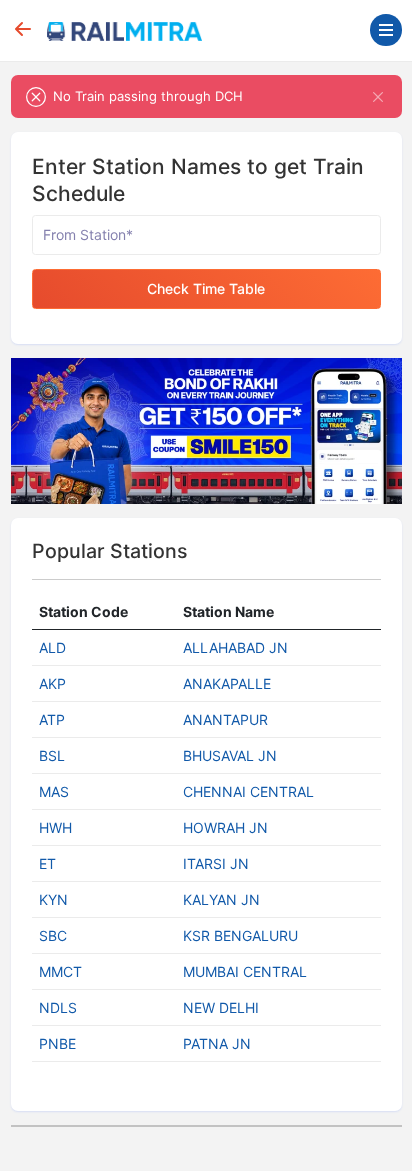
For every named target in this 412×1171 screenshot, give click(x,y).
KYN (53, 899)
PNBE (57, 1043)
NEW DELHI (221, 1007)
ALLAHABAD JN (235, 647)
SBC (53, 935)
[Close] (378, 96)
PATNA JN (217, 1043)
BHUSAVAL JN (230, 755)
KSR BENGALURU (240, 935)
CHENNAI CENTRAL (248, 791)
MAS (54, 791)
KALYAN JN (221, 899)
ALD (52, 647)
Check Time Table (206, 288)
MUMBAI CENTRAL (245, 971)
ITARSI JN (216, 863)
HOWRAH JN (225, 827)
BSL (52, 755)
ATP (52, 719)
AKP (52, 683)
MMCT (60, 971)
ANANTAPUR (225, 719)
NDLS (58, 1007)
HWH (55, 827)
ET (47, 863)
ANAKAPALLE (227, 683)
